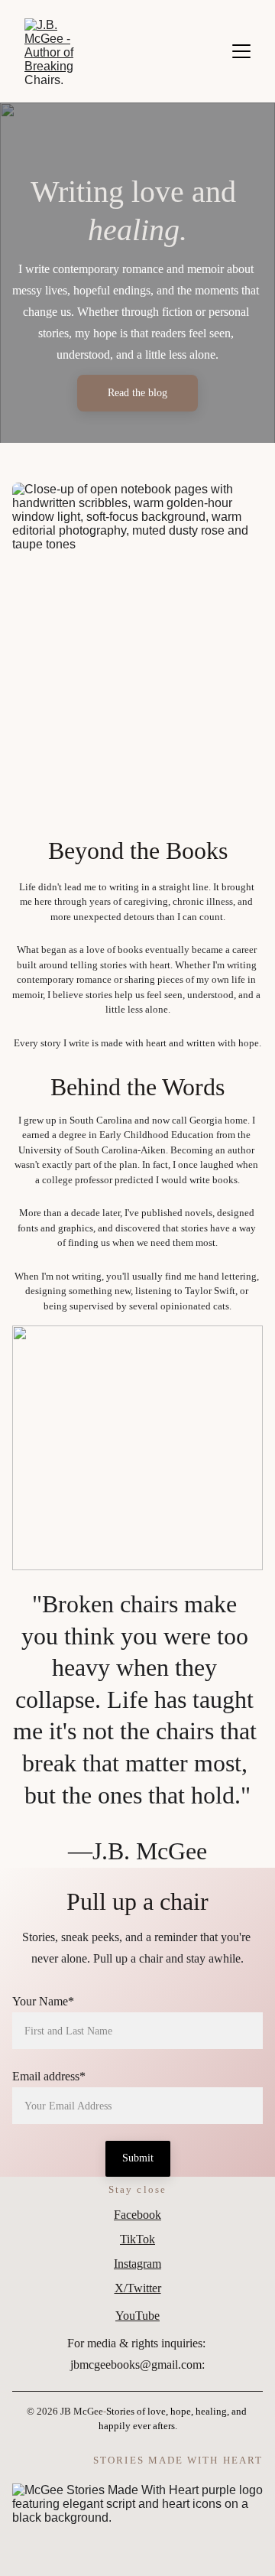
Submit (138, 2158)
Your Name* (43, 2001)
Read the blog (137, 393)
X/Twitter (138, 2288)
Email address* (49, 2076)
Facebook (137, 2215)
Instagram (137, 2264)
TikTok (137, 2239)
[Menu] (241, 51)
